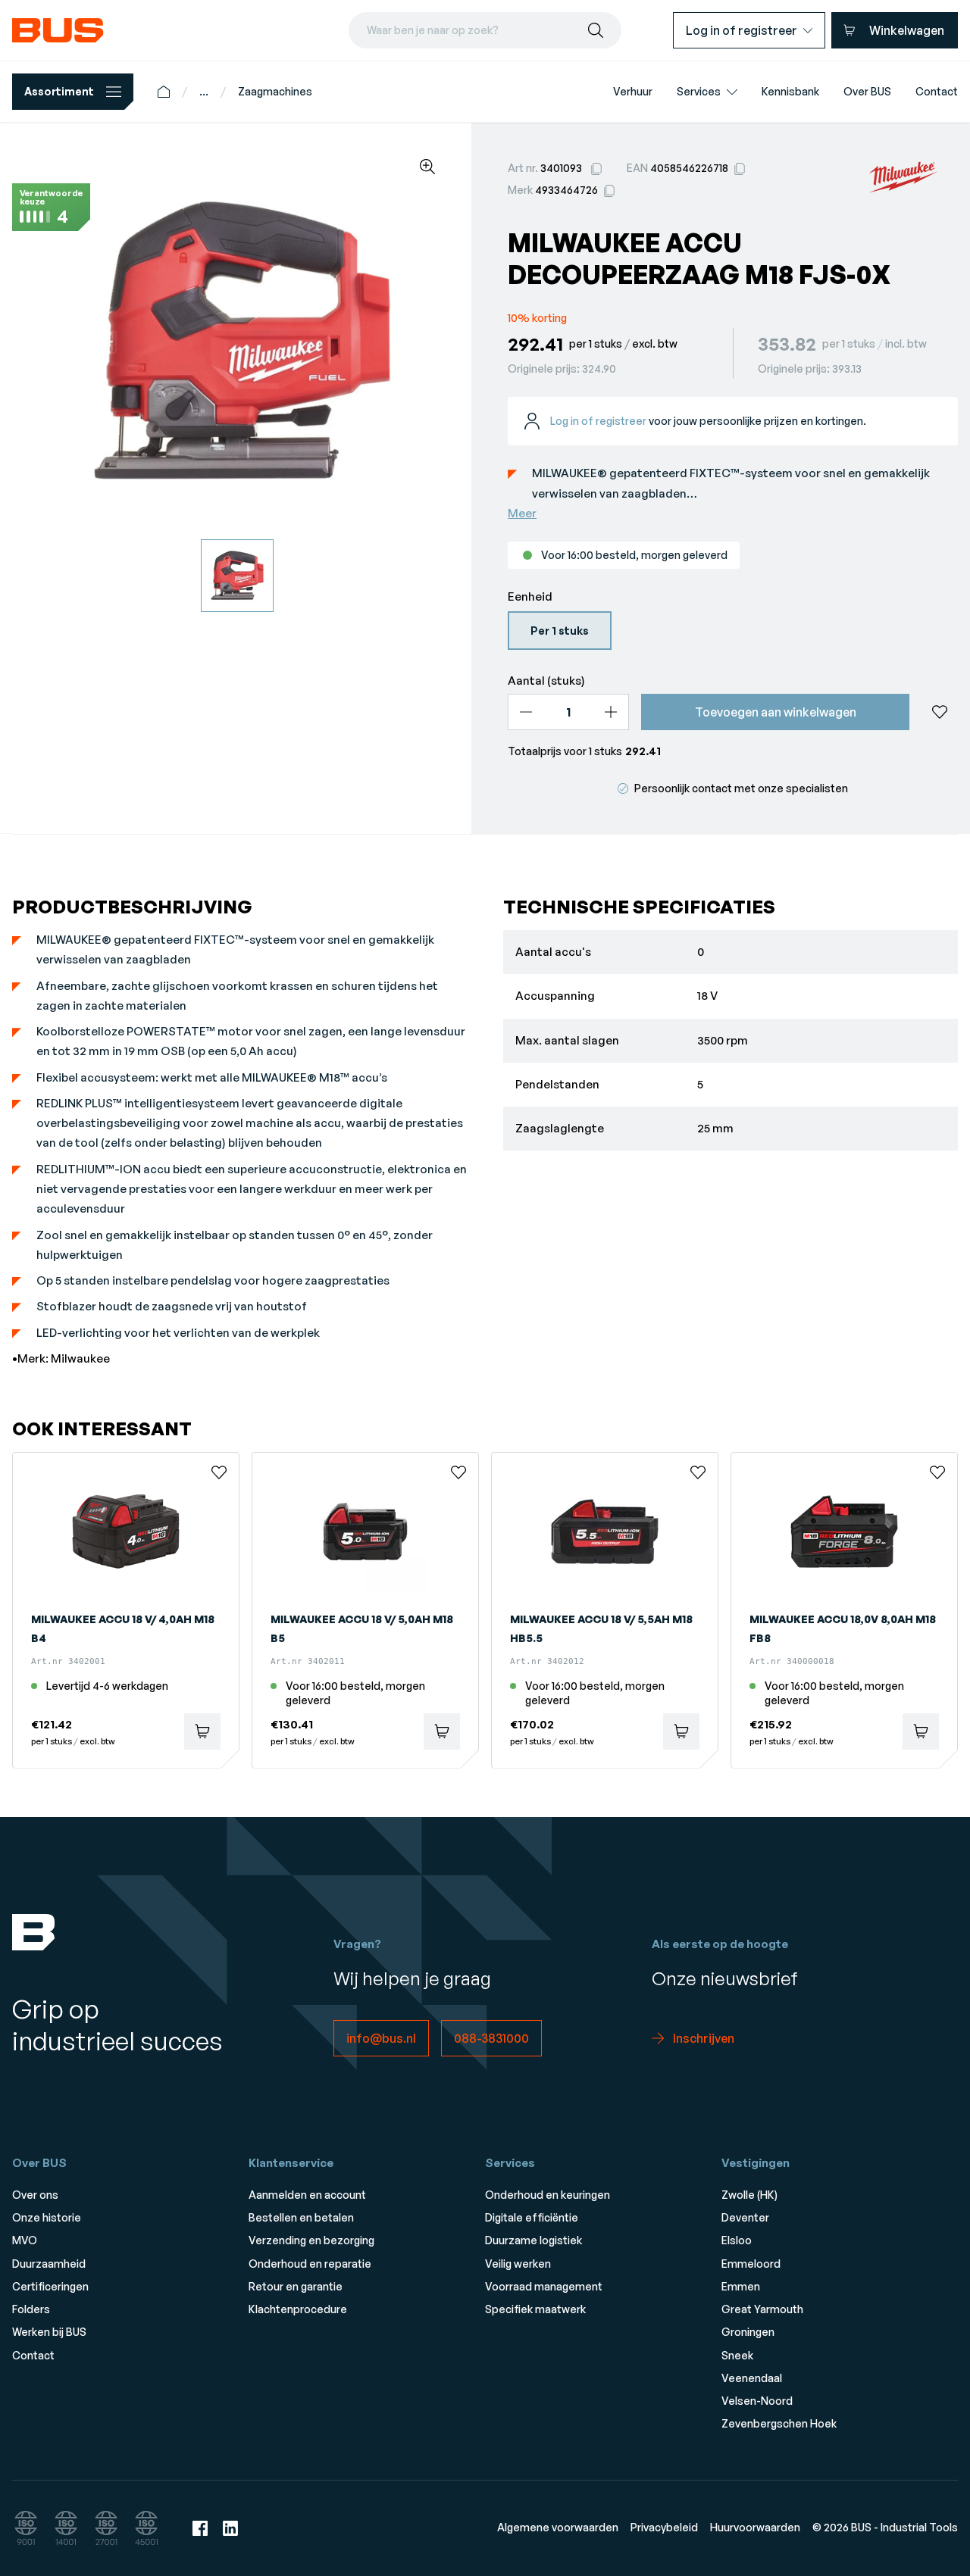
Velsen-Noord (757, 2401)
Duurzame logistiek (533, 2240)
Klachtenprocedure (298, 2309)
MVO (25, 2240)
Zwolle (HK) (749, 2195)
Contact (33, 2355)
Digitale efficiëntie (532, 2217)
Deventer (745, 2217)
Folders (31, 2309)
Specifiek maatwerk (535, 2309)
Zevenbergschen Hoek (779, 2423)
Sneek (737, 2355)
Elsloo (737, 2240)
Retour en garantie (296, 2286)
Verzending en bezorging (311, 2240)
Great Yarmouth (762, 2309)
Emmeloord (751, 2264)
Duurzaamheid (49, 2264)
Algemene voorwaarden (558, 2527)
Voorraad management (544, 2286)
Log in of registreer (598, 421)
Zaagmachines (275, 91)
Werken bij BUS (49, 2332)
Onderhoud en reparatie (310, 2264)
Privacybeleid (664, 2527)
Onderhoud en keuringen (548, 2195)
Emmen (741, 2286)
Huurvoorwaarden (755, 2527)
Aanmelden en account (307, 2195)
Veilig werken (518, 2264)
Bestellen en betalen (301, 2217)
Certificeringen (50, 2286)
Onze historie (47, 2217)
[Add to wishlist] (940, 712)
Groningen (748, 2332)
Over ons (35, 2195)
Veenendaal (752, 2378)
